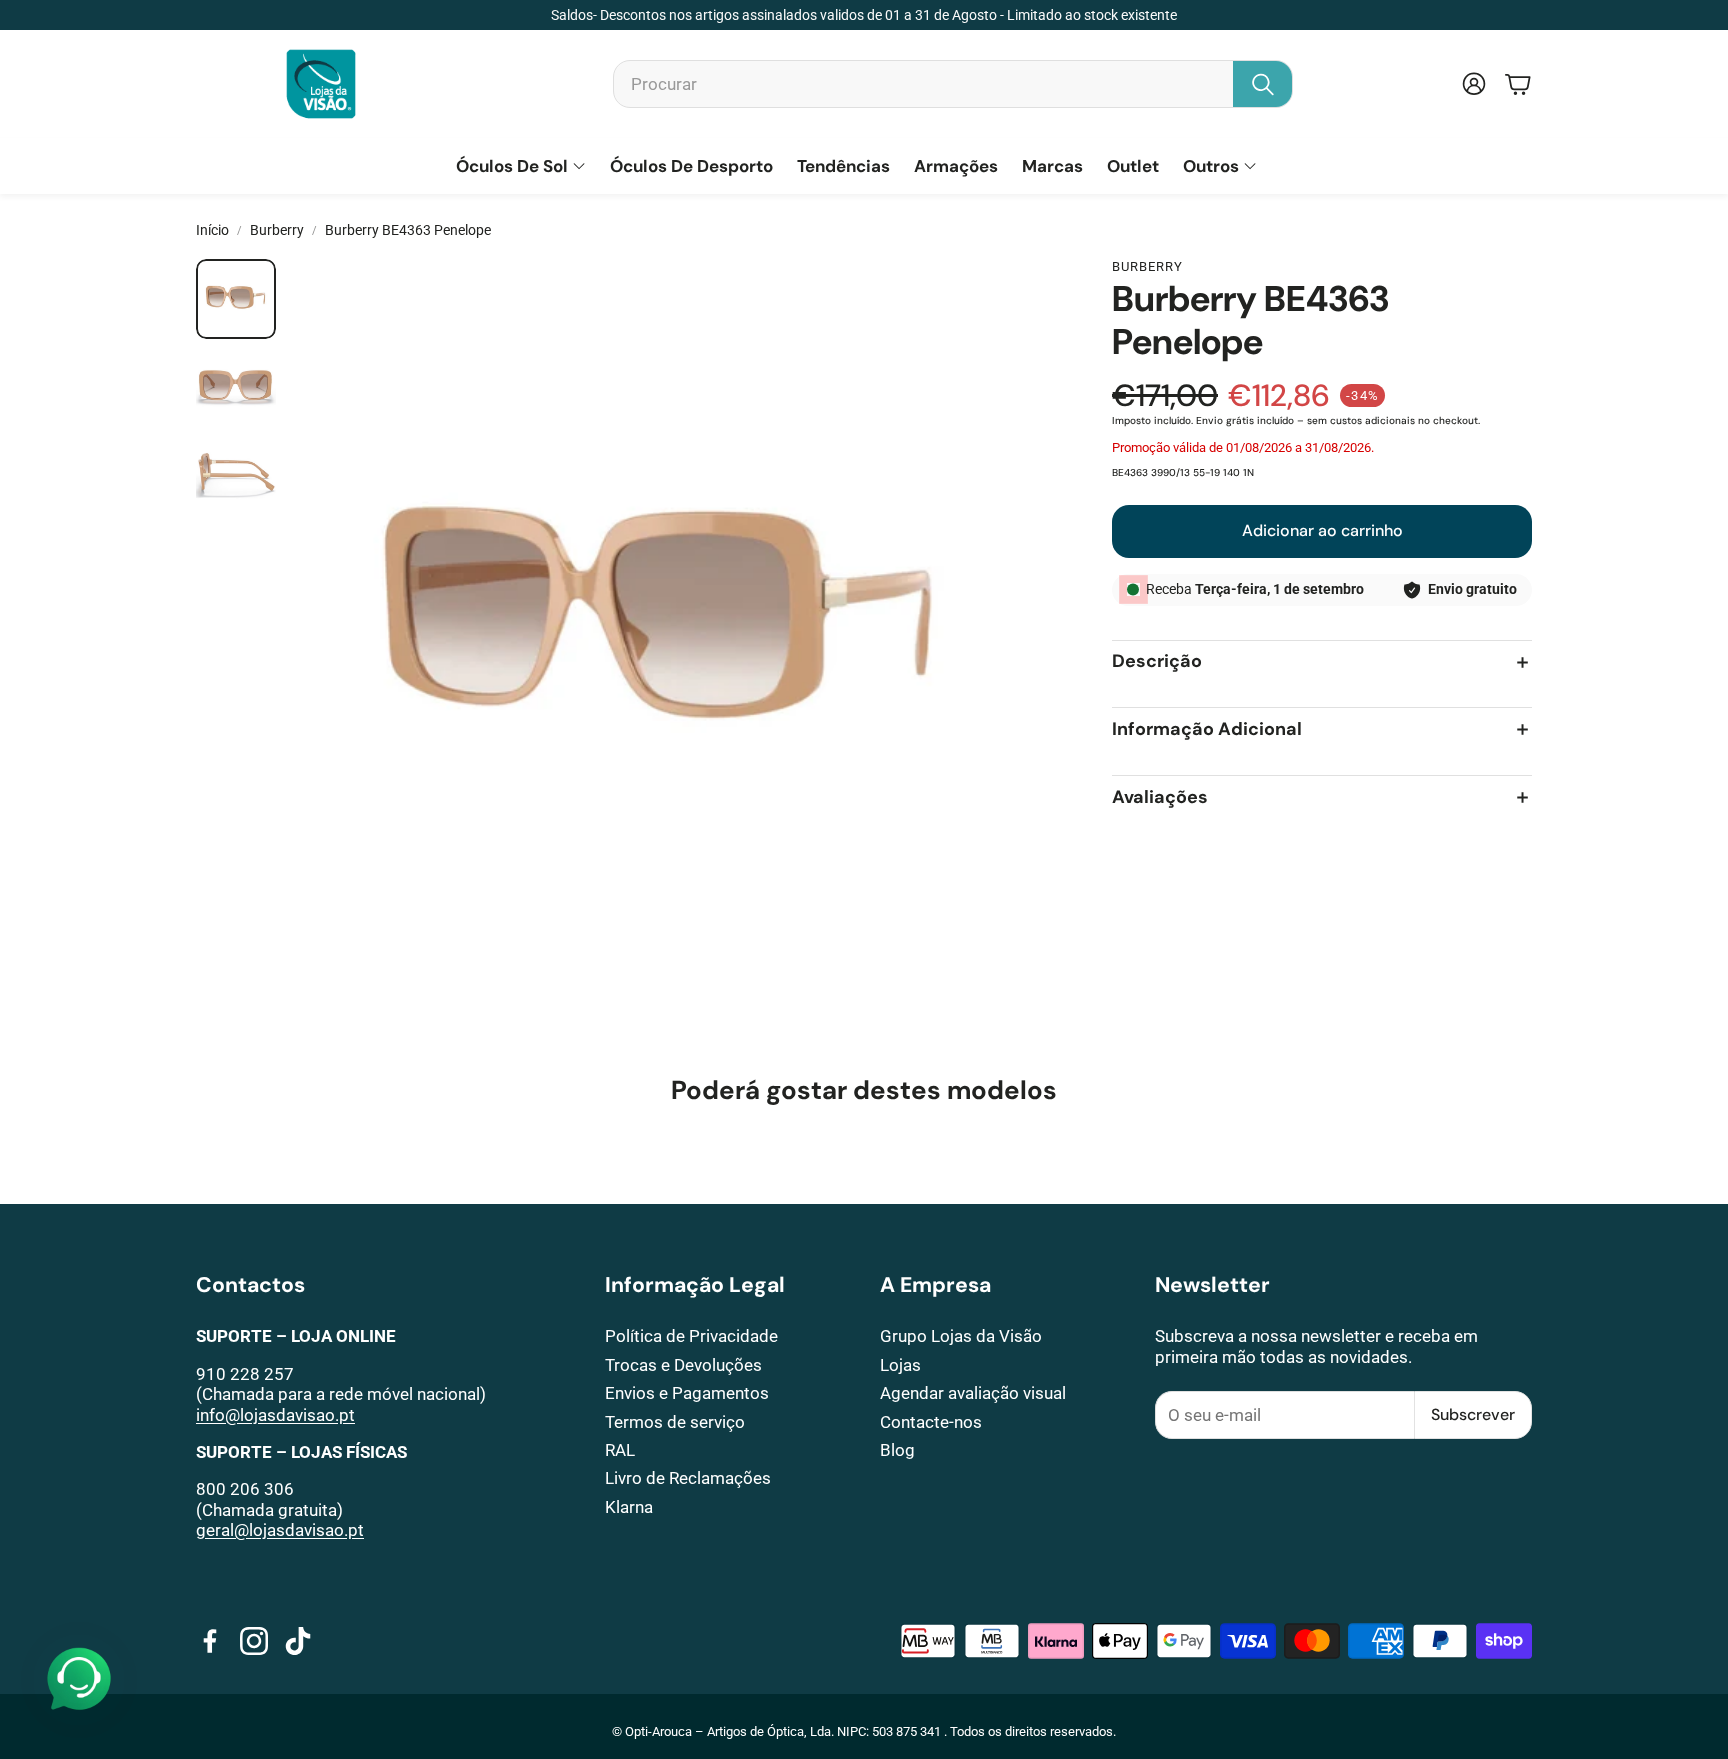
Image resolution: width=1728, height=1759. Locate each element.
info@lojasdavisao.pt (275, 1415)
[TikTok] (298, 1641)
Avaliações (1160, 797)
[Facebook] (210, 1641)
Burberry (277, 230)
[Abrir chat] (79, 1680)
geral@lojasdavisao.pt (280, 1530)
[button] (953, 84)
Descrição (1157, 662)
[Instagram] (254, 1641)
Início (212, 230)
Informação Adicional (1207, 729)
